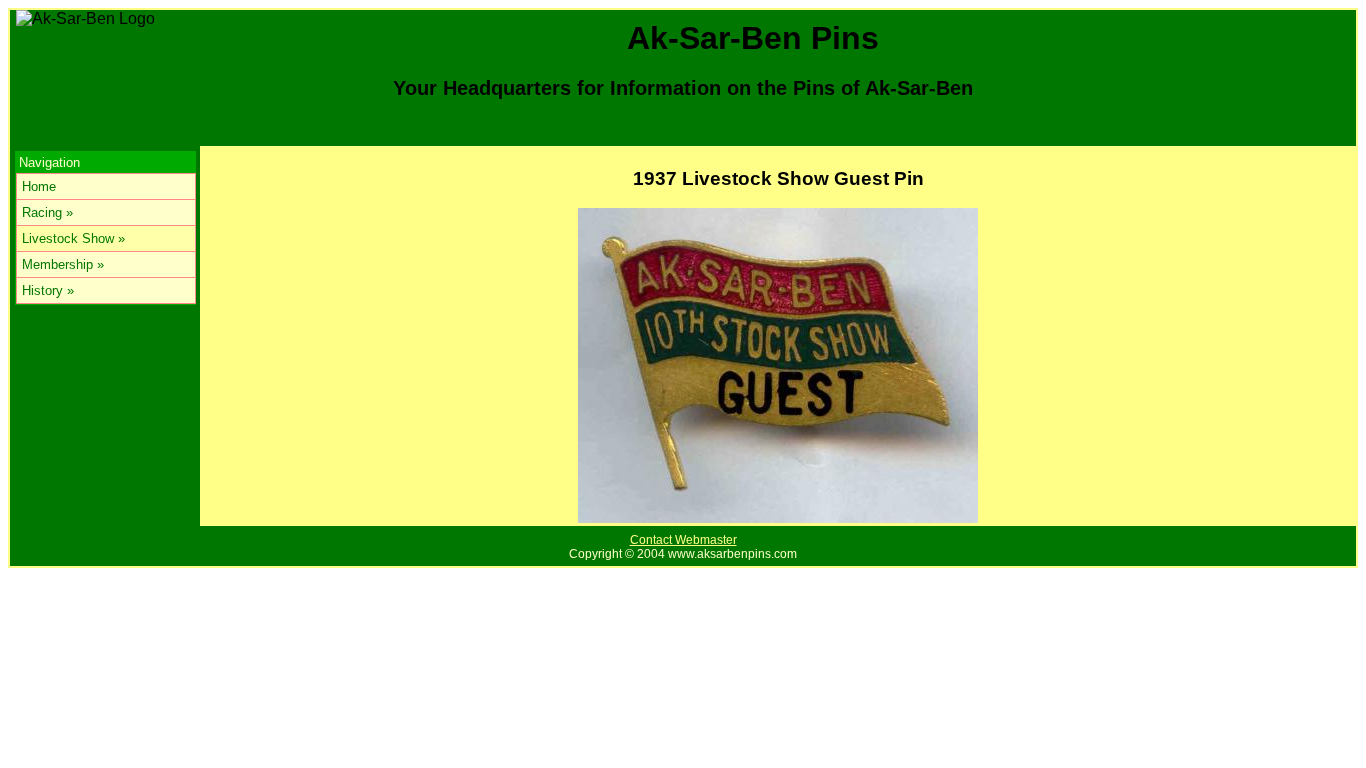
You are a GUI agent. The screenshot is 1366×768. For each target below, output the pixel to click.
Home (39, 186)
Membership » (63, 264)
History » (48, 290)
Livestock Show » (73, 238)
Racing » (47, 212)
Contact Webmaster (683, 540)
